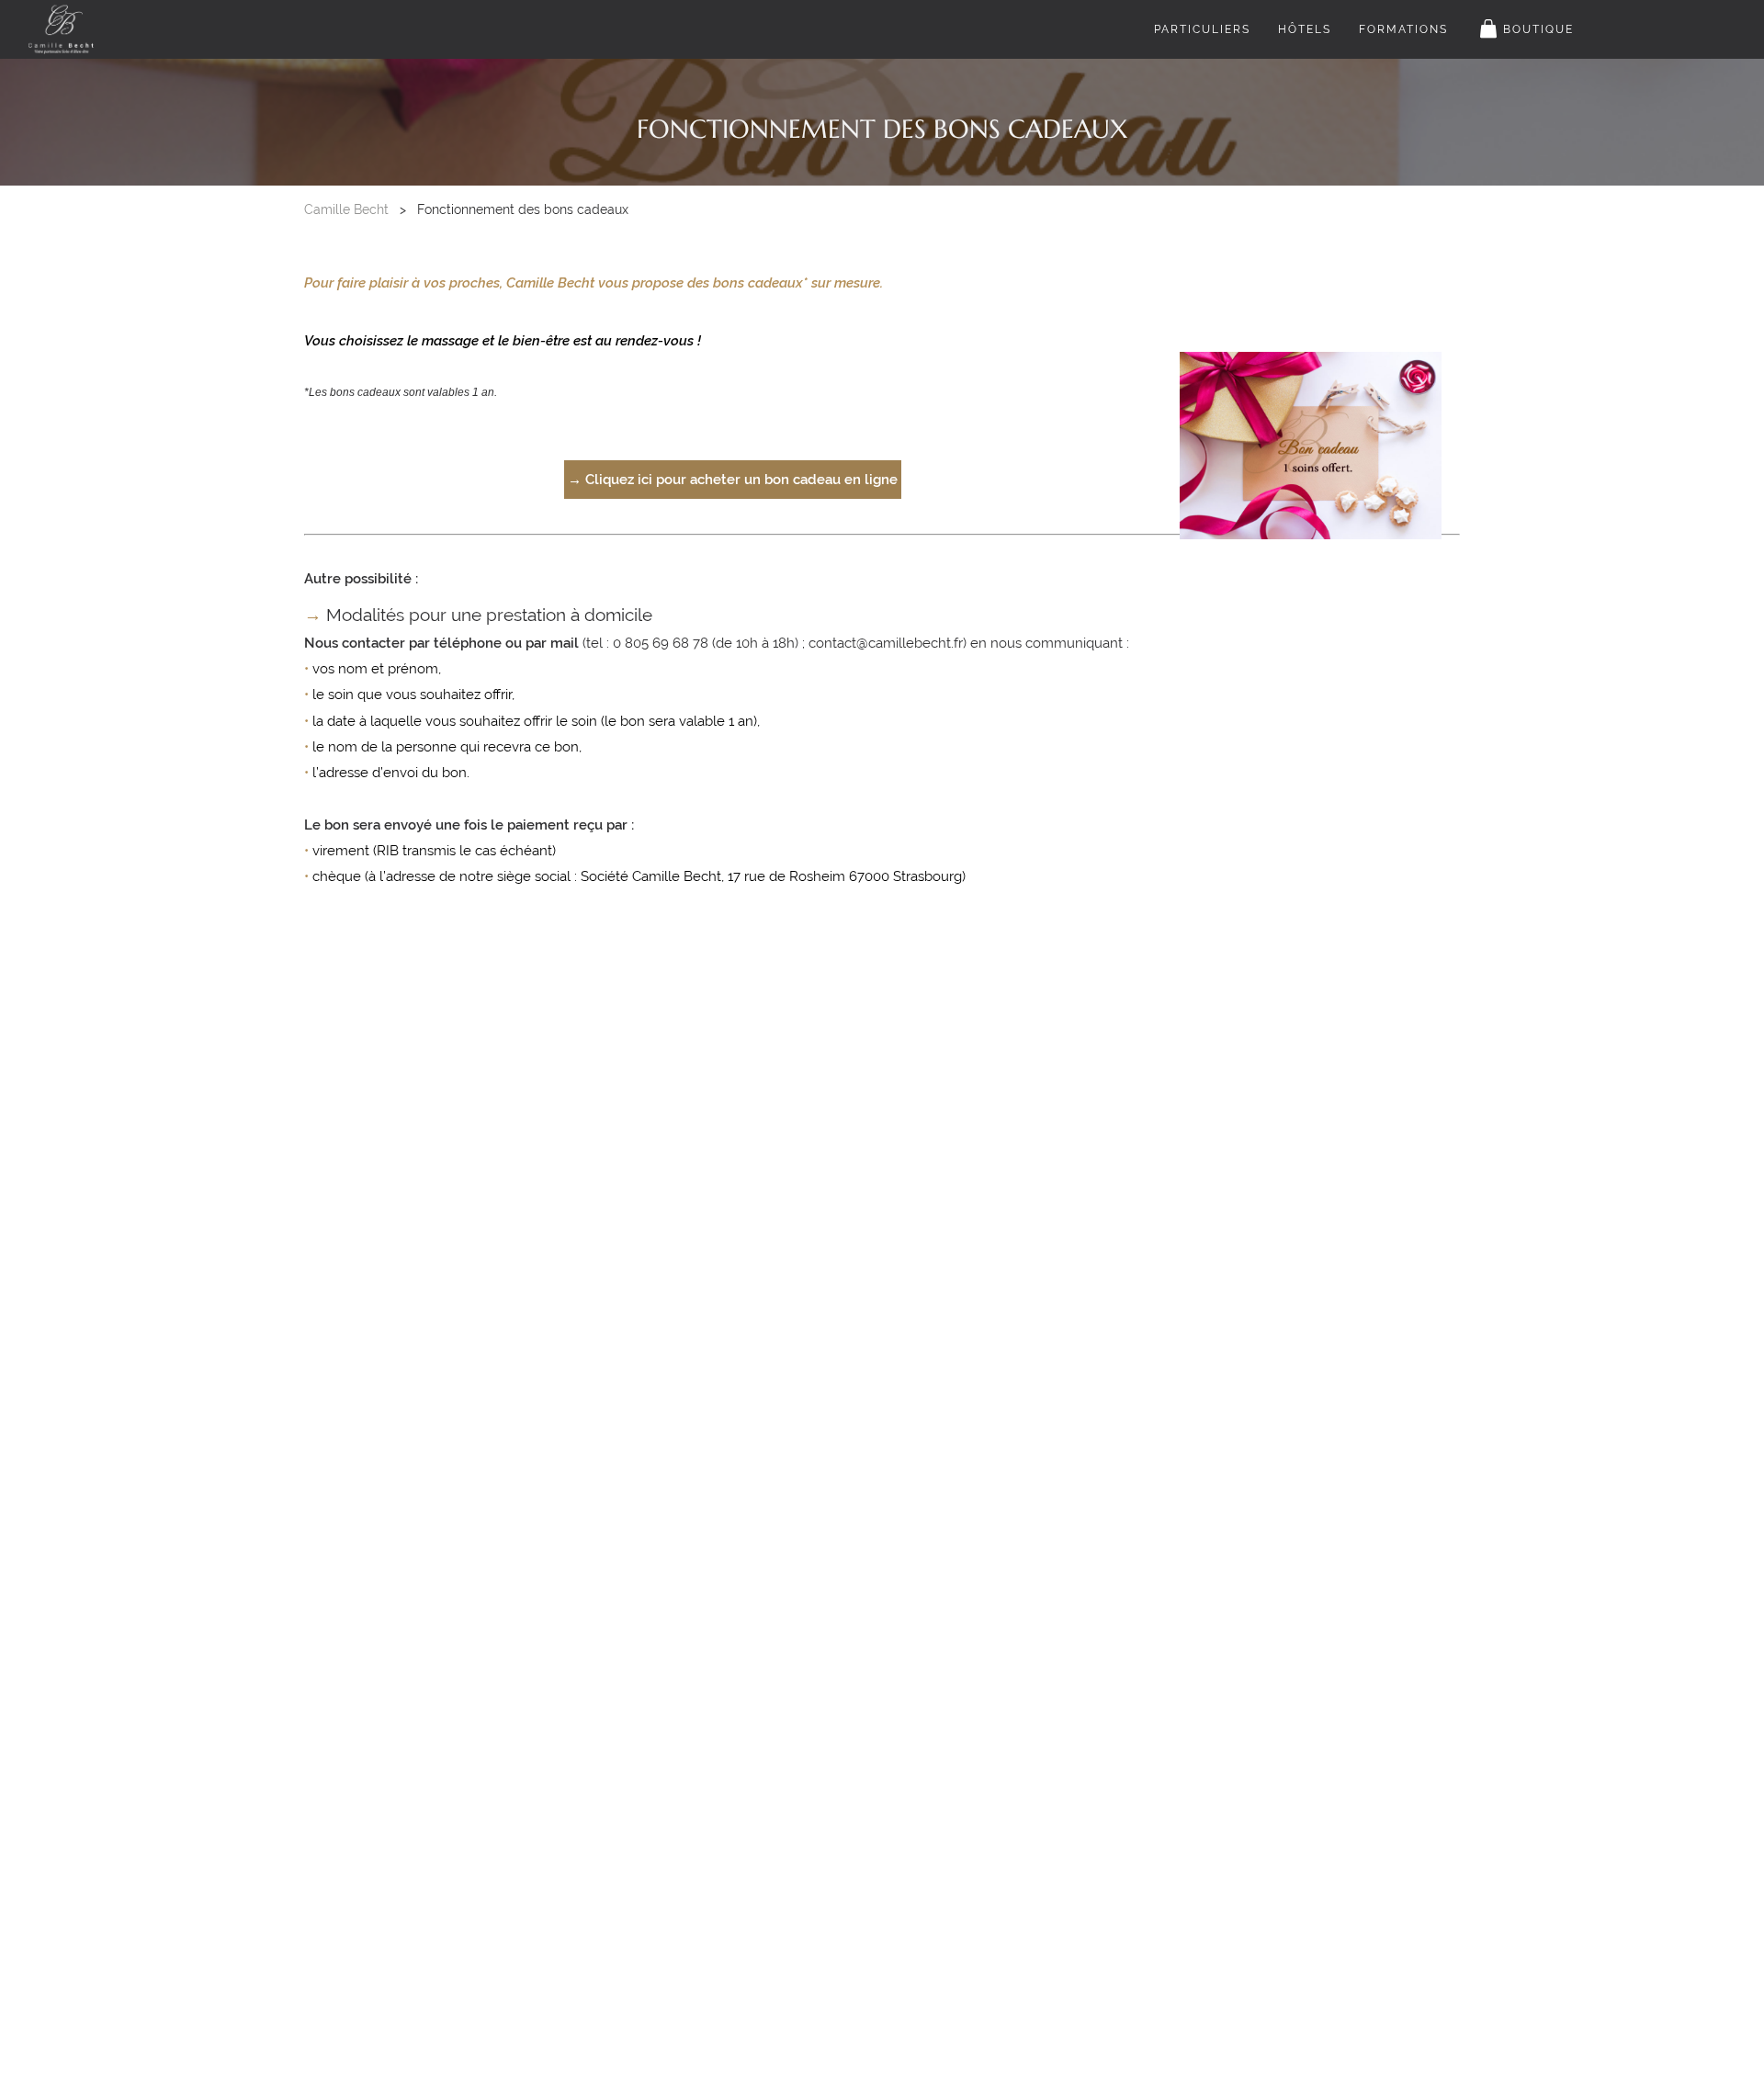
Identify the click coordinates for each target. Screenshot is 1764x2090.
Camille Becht (346, 209)
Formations (1403, 29)
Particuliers (1202, 29)
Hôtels (1305, 29)
